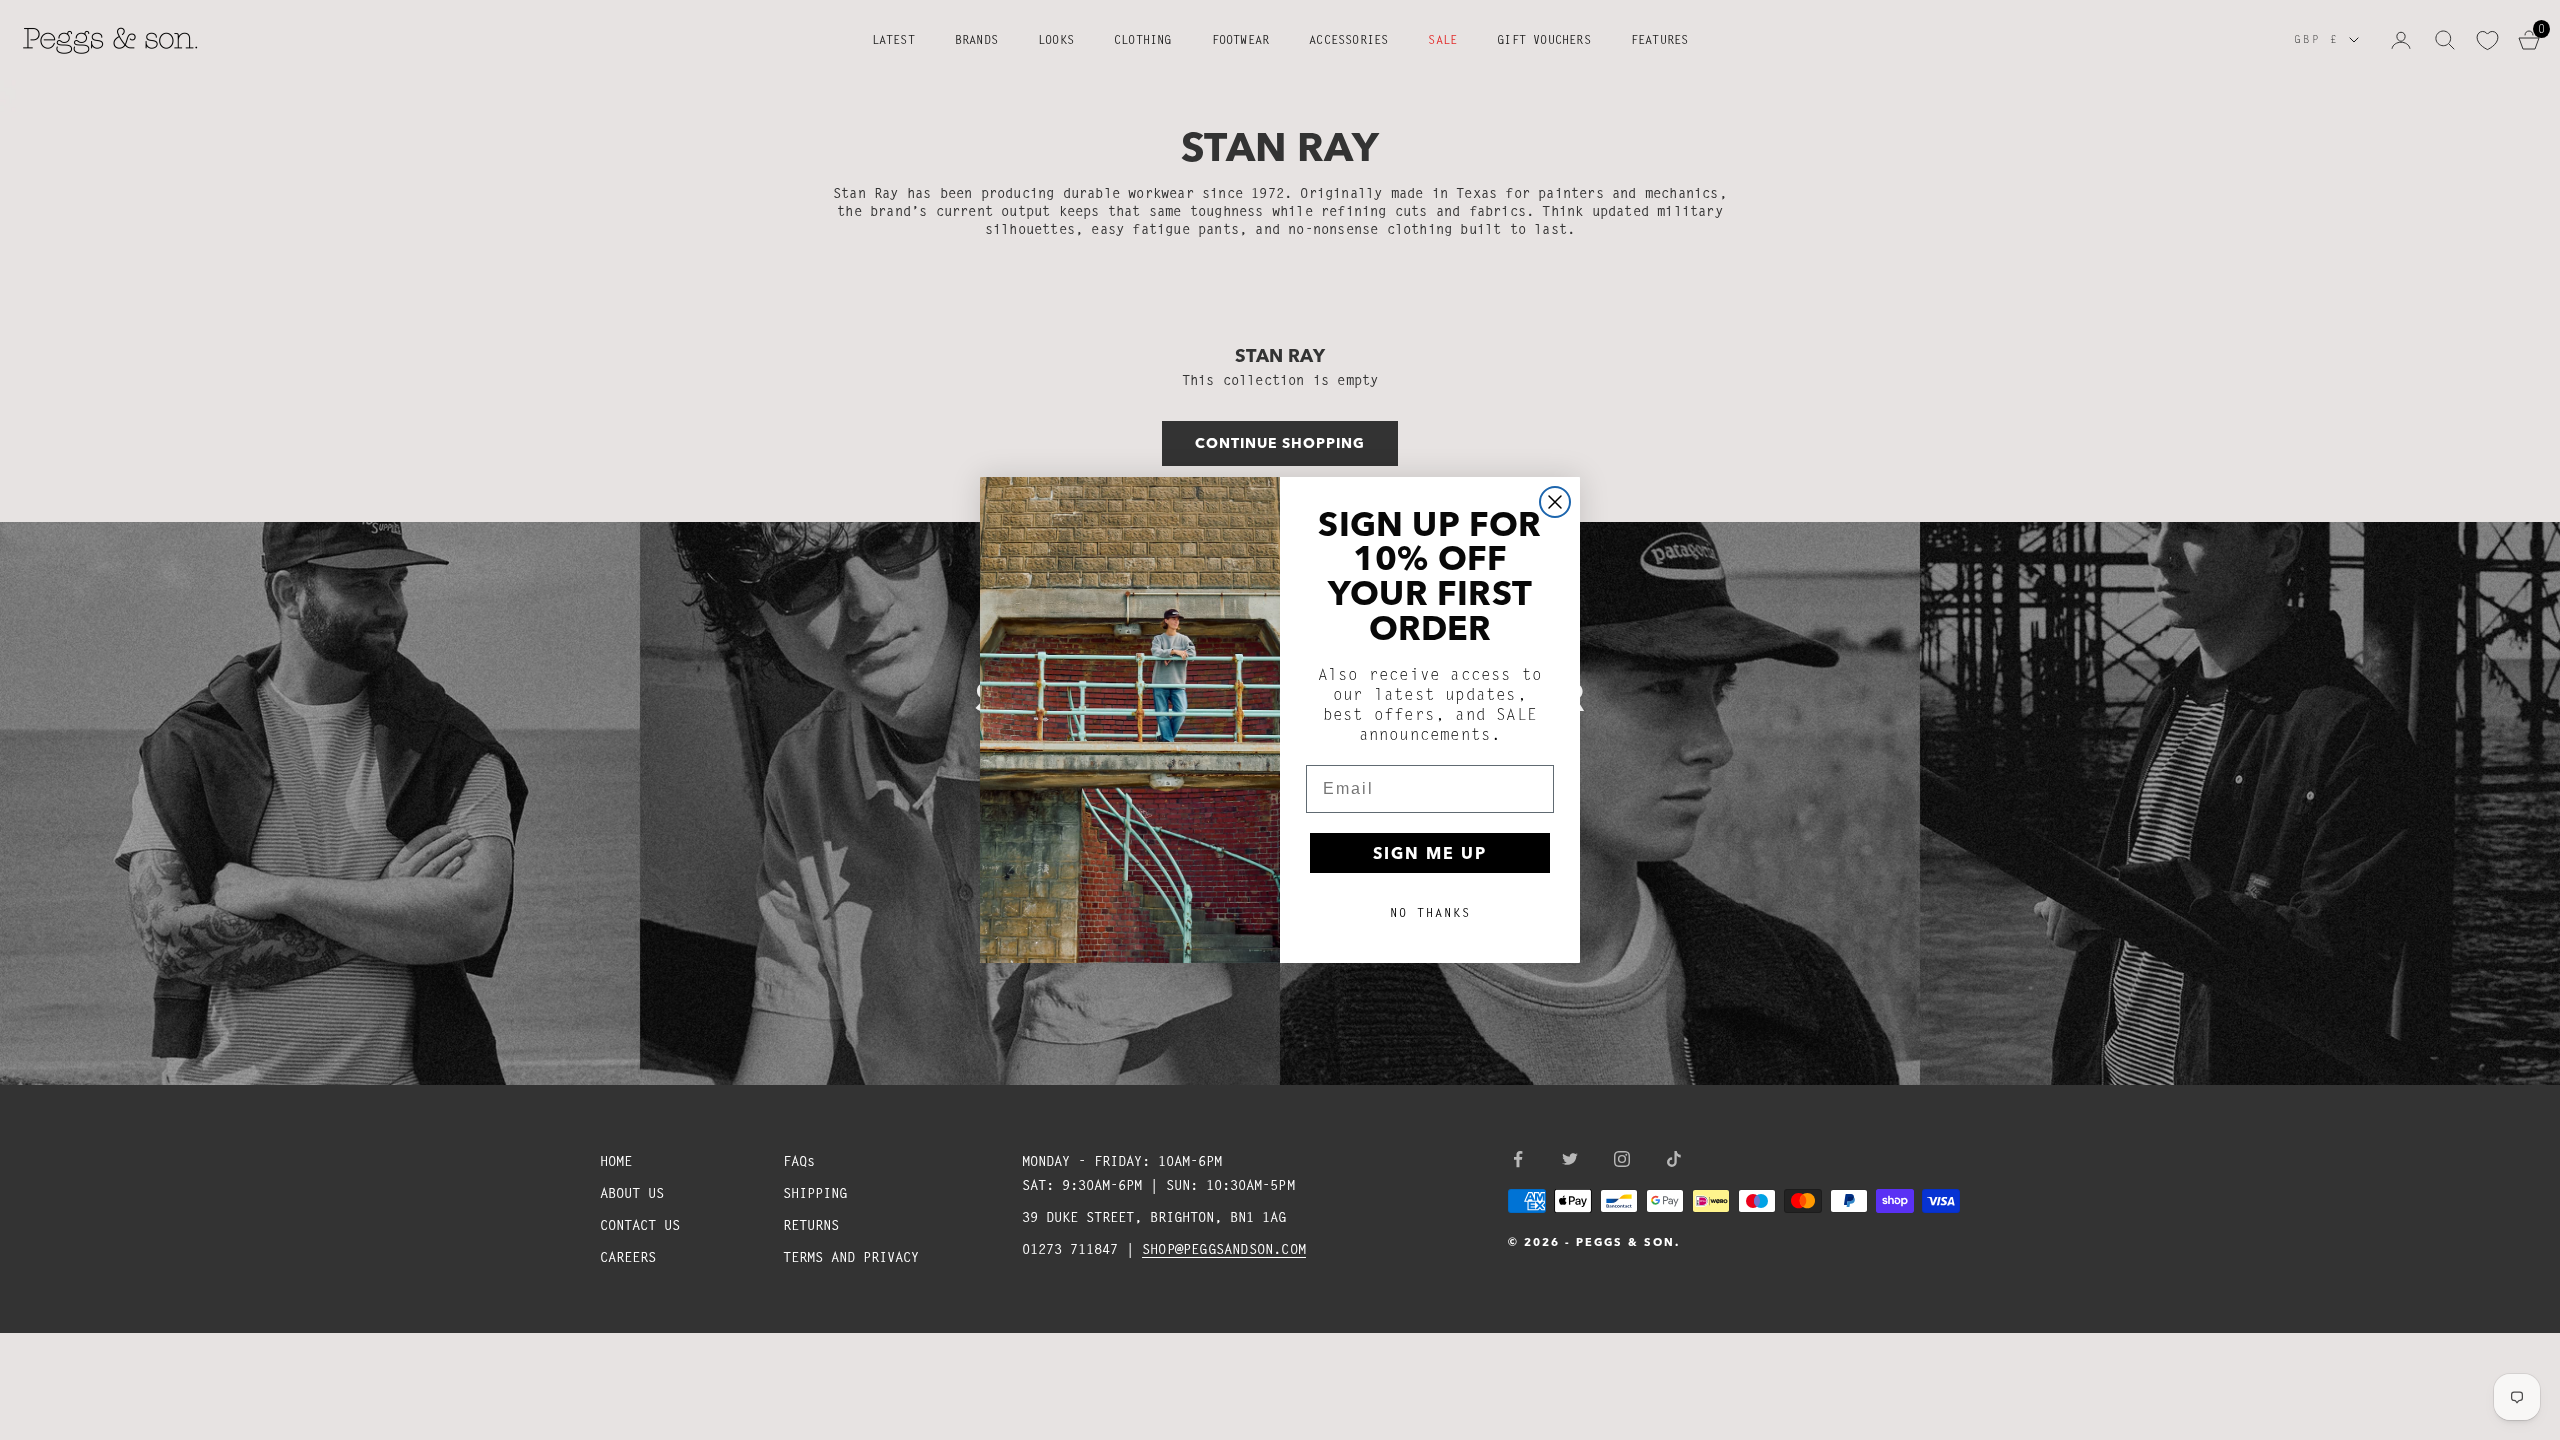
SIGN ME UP (1430, 853)
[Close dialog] (1555, 502)
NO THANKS (1430, 912)
